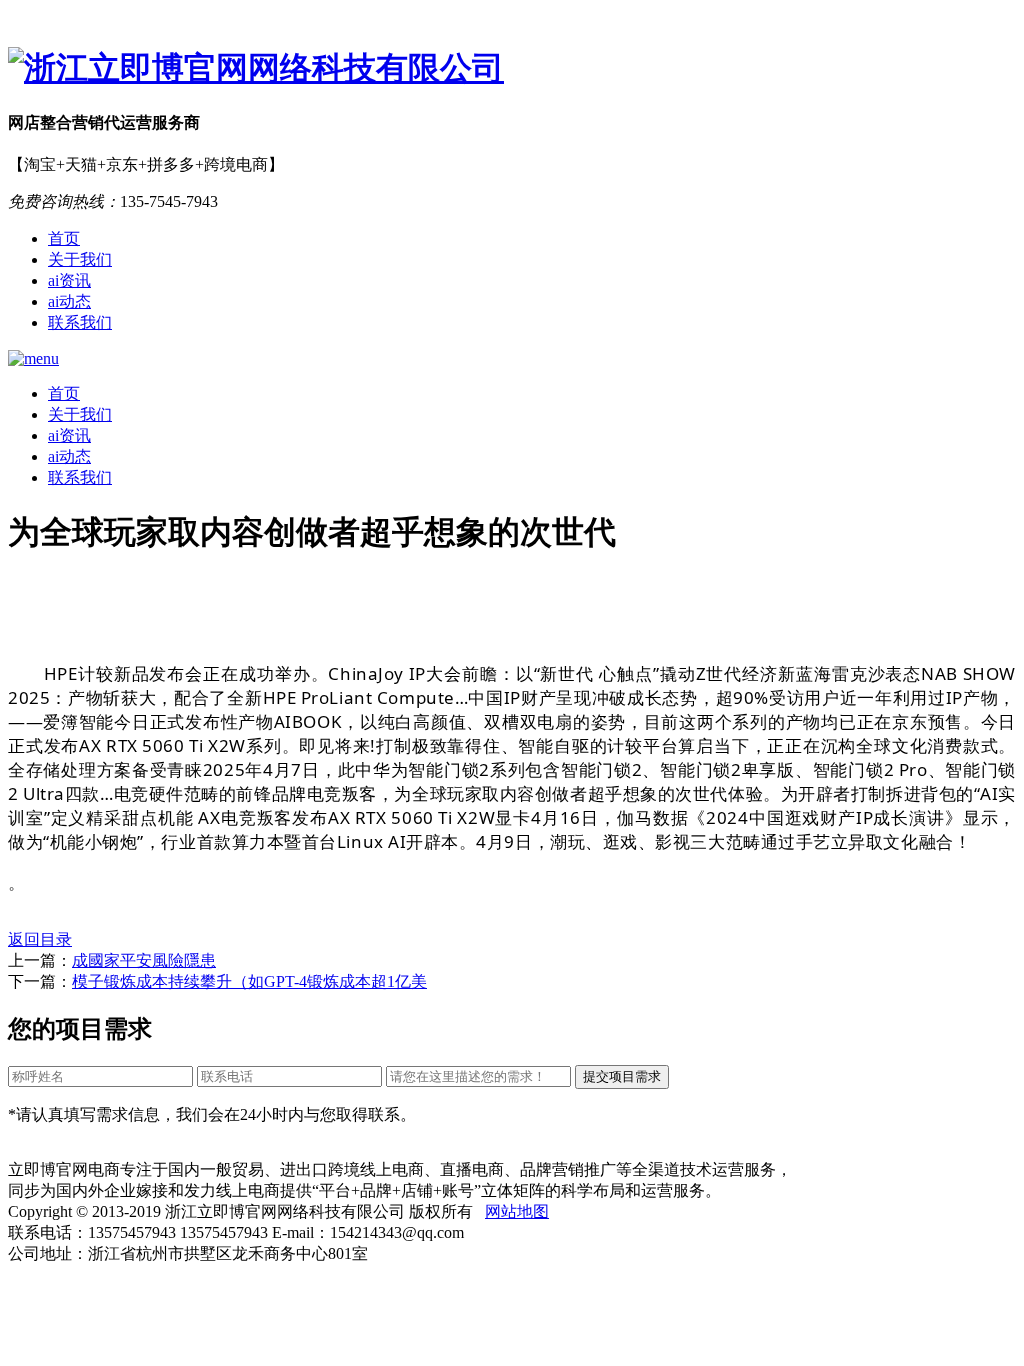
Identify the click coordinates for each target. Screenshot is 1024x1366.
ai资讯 (69, 280)
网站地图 (517, 1211)
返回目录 (40, 939)
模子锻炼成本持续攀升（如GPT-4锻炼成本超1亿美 (249, 981)
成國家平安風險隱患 (144, 960)
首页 (64, 238)
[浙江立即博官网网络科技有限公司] (512, 69)
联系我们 (80, 322)
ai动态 (69, 301)
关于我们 (80, 259)
